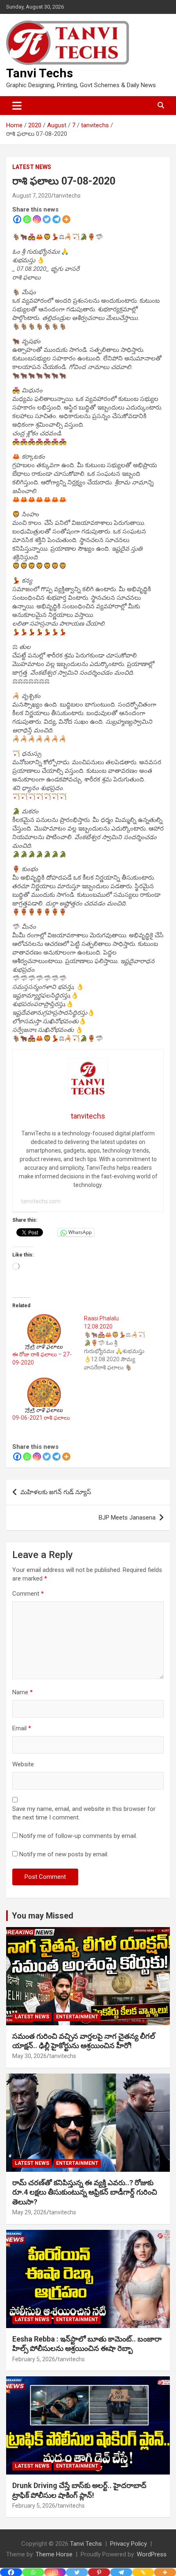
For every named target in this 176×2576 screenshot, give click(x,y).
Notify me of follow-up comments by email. (78, 1836)
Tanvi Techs (39, 73)
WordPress (152, 2554)
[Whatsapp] (27, 219)
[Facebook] (17, 219)
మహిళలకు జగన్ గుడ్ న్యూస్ (56, 1492)
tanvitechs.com (41, 1201)
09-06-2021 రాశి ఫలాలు (41, 1418)
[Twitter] (47, 219)
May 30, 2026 (29, 2056)
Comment (28, 1594)
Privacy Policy (129, 2544)
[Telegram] (56, 219)
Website (23, 1764)
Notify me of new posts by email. (64, 1854)
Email (22, 1728)
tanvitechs (67, 196)
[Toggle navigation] (17, 106)
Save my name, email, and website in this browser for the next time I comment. (84, 1813)
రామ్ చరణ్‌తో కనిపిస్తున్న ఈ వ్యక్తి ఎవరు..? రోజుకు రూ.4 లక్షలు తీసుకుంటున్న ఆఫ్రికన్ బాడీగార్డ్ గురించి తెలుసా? (85, 2192)
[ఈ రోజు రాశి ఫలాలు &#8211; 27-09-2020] (44, 1332)
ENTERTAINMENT (77, 2017)
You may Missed (43, 1916)
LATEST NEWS (32, 167)
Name (23, 1692)
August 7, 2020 (32, 196)
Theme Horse (54, 2554)
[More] (66, 219)
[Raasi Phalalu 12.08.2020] (120, 1343)
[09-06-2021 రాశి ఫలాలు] (44, 1396)
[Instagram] (37, 219)
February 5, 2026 (34, 2359)
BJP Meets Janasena (127, 1518)
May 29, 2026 (29, 2212)
